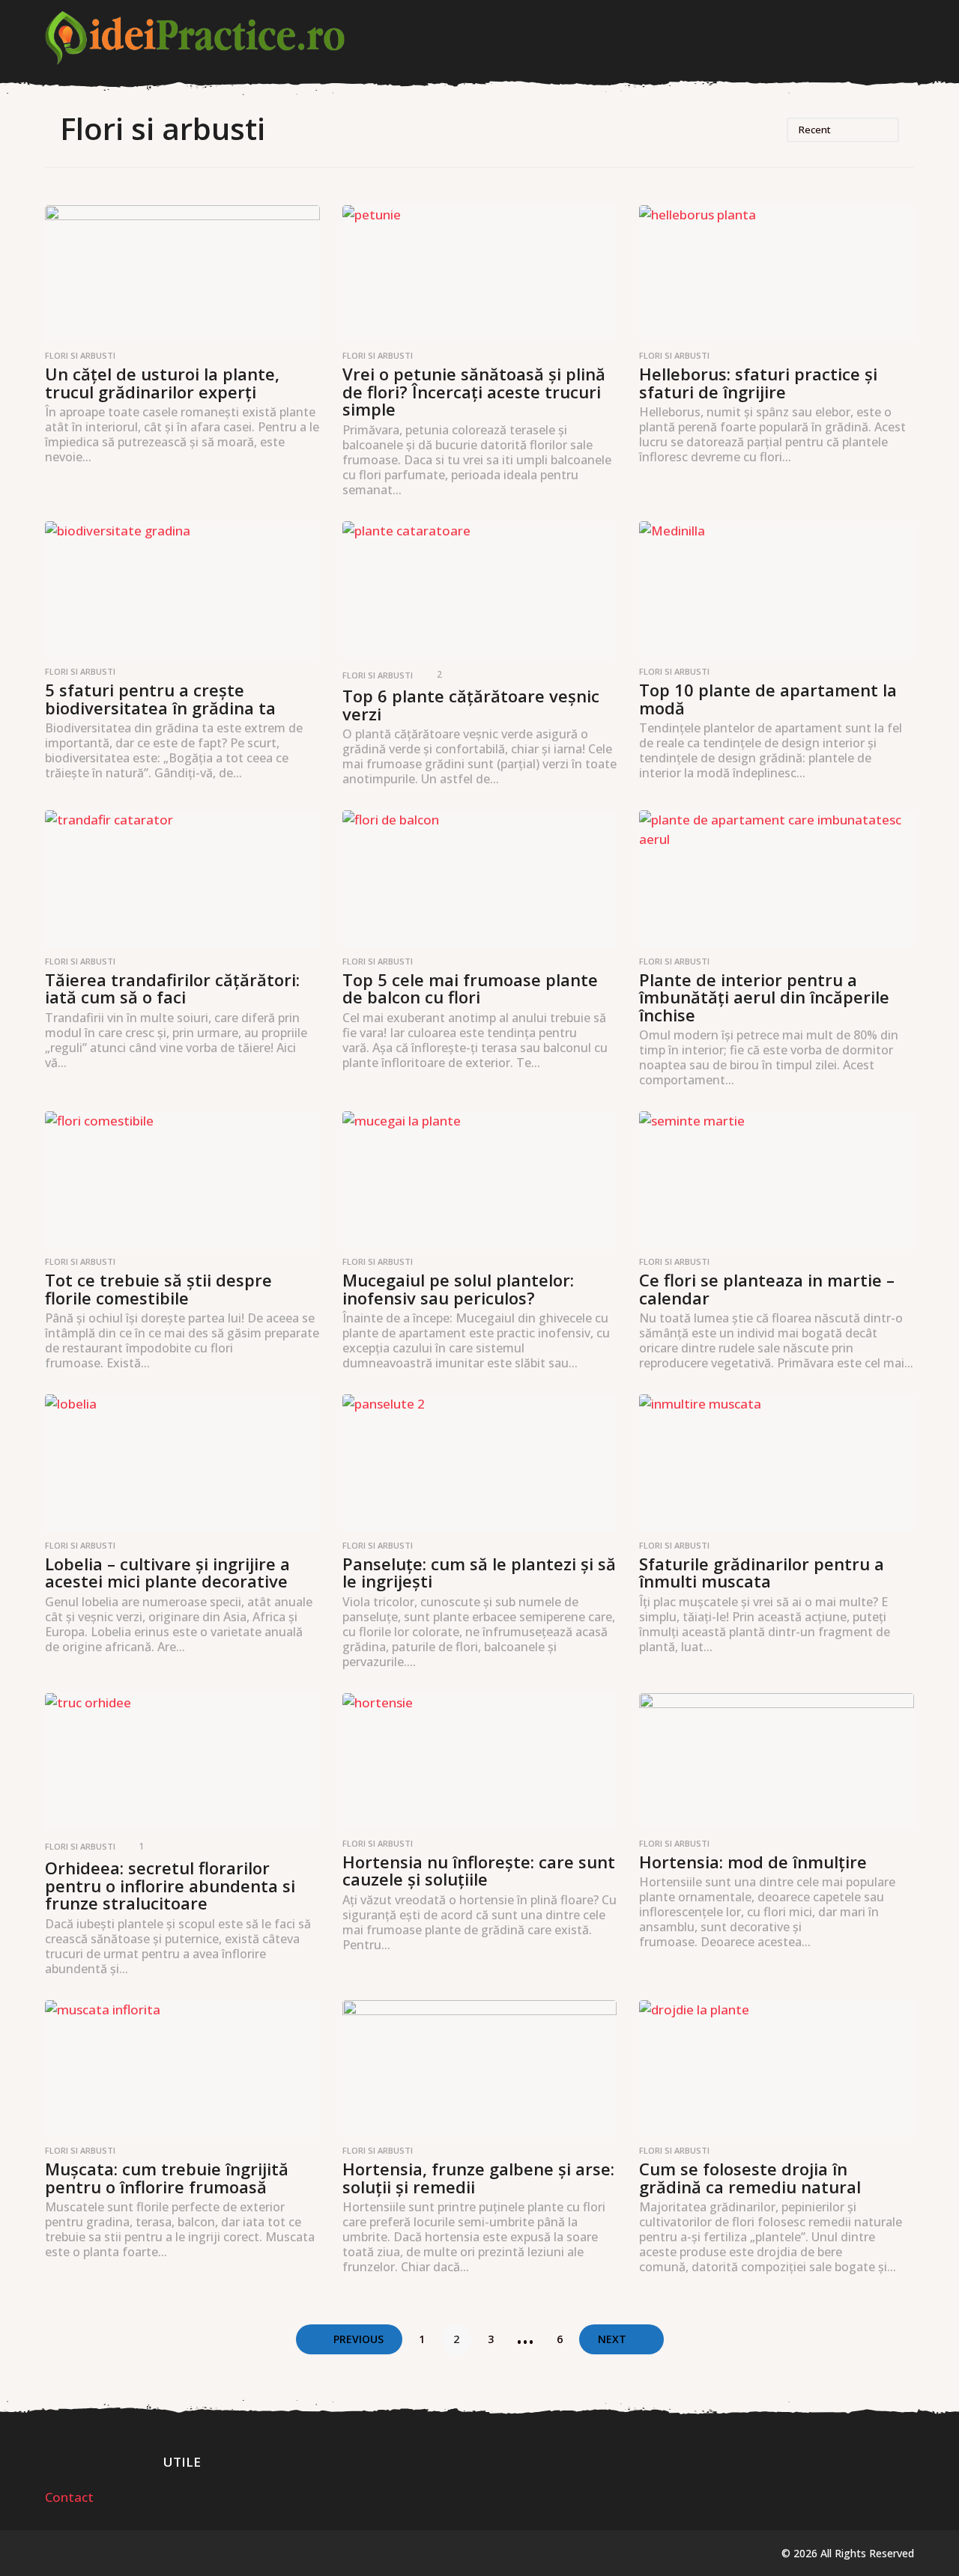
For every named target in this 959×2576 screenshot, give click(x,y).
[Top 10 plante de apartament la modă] (777, 590)
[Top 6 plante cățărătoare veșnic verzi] (480, 590)
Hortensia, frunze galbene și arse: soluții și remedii (478, 2178)
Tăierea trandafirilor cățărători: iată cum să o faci (172, 988)
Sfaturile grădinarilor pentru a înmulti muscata (762, 1573)
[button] (905, 38)
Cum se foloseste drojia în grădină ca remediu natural (750, 2178)
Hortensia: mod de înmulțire (753, 1862)
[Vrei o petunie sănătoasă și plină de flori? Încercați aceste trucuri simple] (480, 274)
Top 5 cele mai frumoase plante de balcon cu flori (470, 988)
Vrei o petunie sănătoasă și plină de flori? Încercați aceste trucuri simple (474, 391)
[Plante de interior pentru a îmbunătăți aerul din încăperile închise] (777, 879)
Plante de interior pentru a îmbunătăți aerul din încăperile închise (764, 997)
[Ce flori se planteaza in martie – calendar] (777, 1180)
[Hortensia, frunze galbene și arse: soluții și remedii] (480, 2069)
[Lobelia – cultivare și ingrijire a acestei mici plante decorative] (182, 1463)
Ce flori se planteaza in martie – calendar (767, 1289)
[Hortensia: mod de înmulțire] (777, 1762)
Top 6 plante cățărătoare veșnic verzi (471, 705)
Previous (359, 2339)
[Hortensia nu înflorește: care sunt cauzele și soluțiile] (480, 1762)
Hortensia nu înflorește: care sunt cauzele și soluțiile (479, 1871)
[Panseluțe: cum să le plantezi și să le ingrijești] (480, 1463)
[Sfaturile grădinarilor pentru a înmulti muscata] (777, 1463)
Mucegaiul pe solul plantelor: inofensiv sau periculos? (458, 1289)
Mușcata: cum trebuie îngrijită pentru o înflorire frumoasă (167, 2178)
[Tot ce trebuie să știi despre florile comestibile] (182, 1180)
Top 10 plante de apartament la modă (768, 699)
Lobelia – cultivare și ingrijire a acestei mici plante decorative (167, 1573)
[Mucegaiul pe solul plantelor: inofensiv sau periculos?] (480, 1180)
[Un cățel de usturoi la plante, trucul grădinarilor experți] (182, 274)
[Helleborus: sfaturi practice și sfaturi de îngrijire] (777, 274)
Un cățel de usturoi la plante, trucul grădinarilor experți (162, 383)
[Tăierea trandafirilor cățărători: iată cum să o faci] (182, 879)
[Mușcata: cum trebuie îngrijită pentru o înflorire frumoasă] (182, 2069)
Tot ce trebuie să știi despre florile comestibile (158, 1289)
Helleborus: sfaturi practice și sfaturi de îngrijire (758, 383)
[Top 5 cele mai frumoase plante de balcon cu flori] (480, 879)
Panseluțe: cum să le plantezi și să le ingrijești (479, 1573)
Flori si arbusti (80, 356)
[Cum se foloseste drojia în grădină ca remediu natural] (777, 2069)
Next (612, 2339)
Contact (69, 2497)
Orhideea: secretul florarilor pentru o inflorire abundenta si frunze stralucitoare (170, 1885)
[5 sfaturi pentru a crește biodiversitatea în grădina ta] (182, 590)
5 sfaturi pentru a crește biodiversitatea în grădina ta (160, 699)
